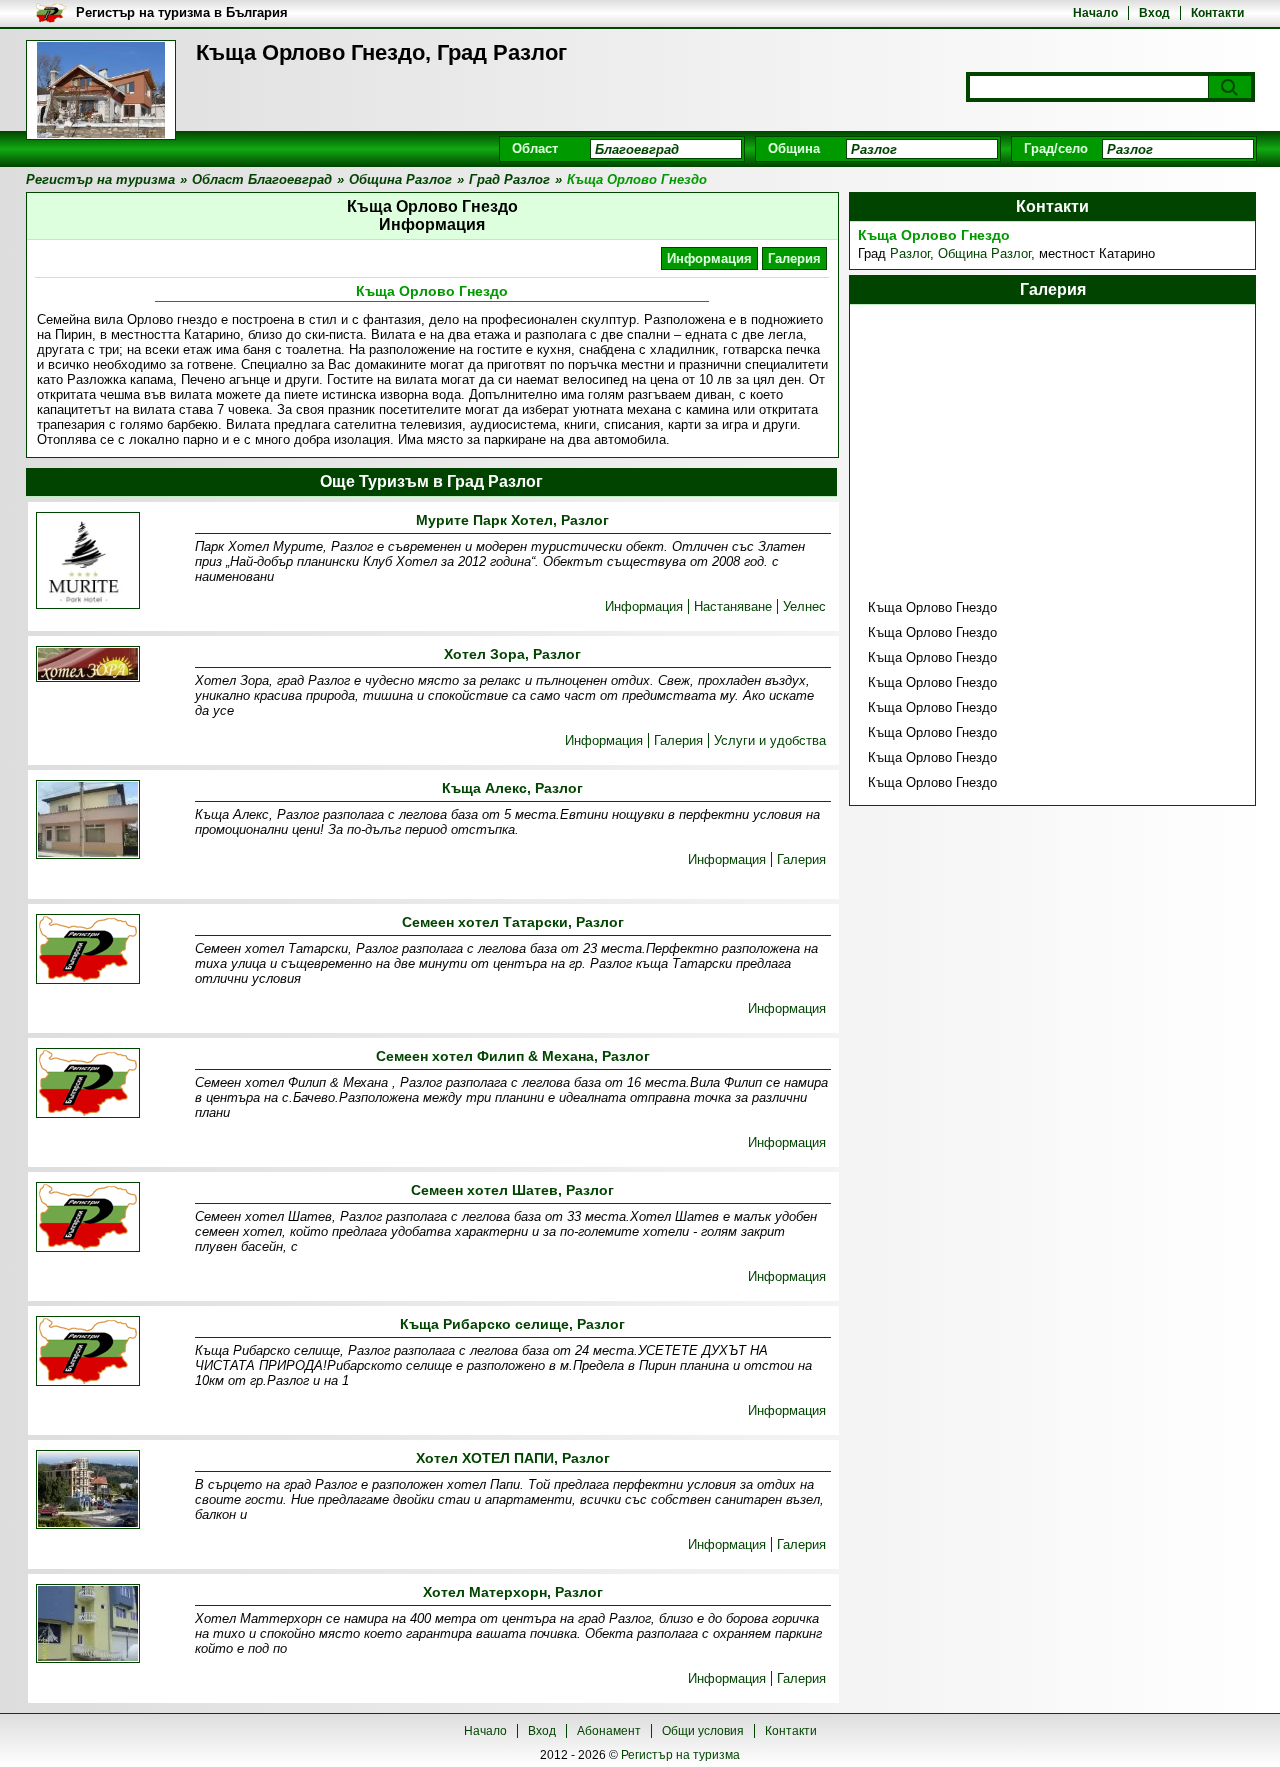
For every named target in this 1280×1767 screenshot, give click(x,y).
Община (794, 148)
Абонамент (609, 1731)
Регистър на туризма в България (182, 12)
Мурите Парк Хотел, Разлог (512, 520)
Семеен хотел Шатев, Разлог (512, 1190)
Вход (1154, 13)
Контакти (1217, 13)
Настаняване (733, 606)
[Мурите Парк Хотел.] (88, 562)
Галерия (794, 258)
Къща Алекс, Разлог (512, 788)
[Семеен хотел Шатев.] (88, 1218)
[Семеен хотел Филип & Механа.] (88, 1084)
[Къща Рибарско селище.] (88, 1352)
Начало (1095, 13)
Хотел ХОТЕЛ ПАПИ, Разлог (513, 1458)
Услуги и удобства (770, 740)
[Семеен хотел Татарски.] (88, 950)
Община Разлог (984, 253)
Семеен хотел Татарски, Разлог (513, 922)
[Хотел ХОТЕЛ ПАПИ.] (88, 1491)
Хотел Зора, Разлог (512, 654)
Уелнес (804, 606)
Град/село (1056, 148)
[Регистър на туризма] (101, 90)
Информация (709, 258)
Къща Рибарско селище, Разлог (512, 1324)
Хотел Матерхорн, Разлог (513, 1592)
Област (535, 148)
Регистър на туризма (680, 1755)
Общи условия (703, 1731)
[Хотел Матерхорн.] (88, 1625)
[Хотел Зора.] (88, 665)
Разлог (910, 253)
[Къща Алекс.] (88, 821)
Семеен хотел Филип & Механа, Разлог (513, 1056)
